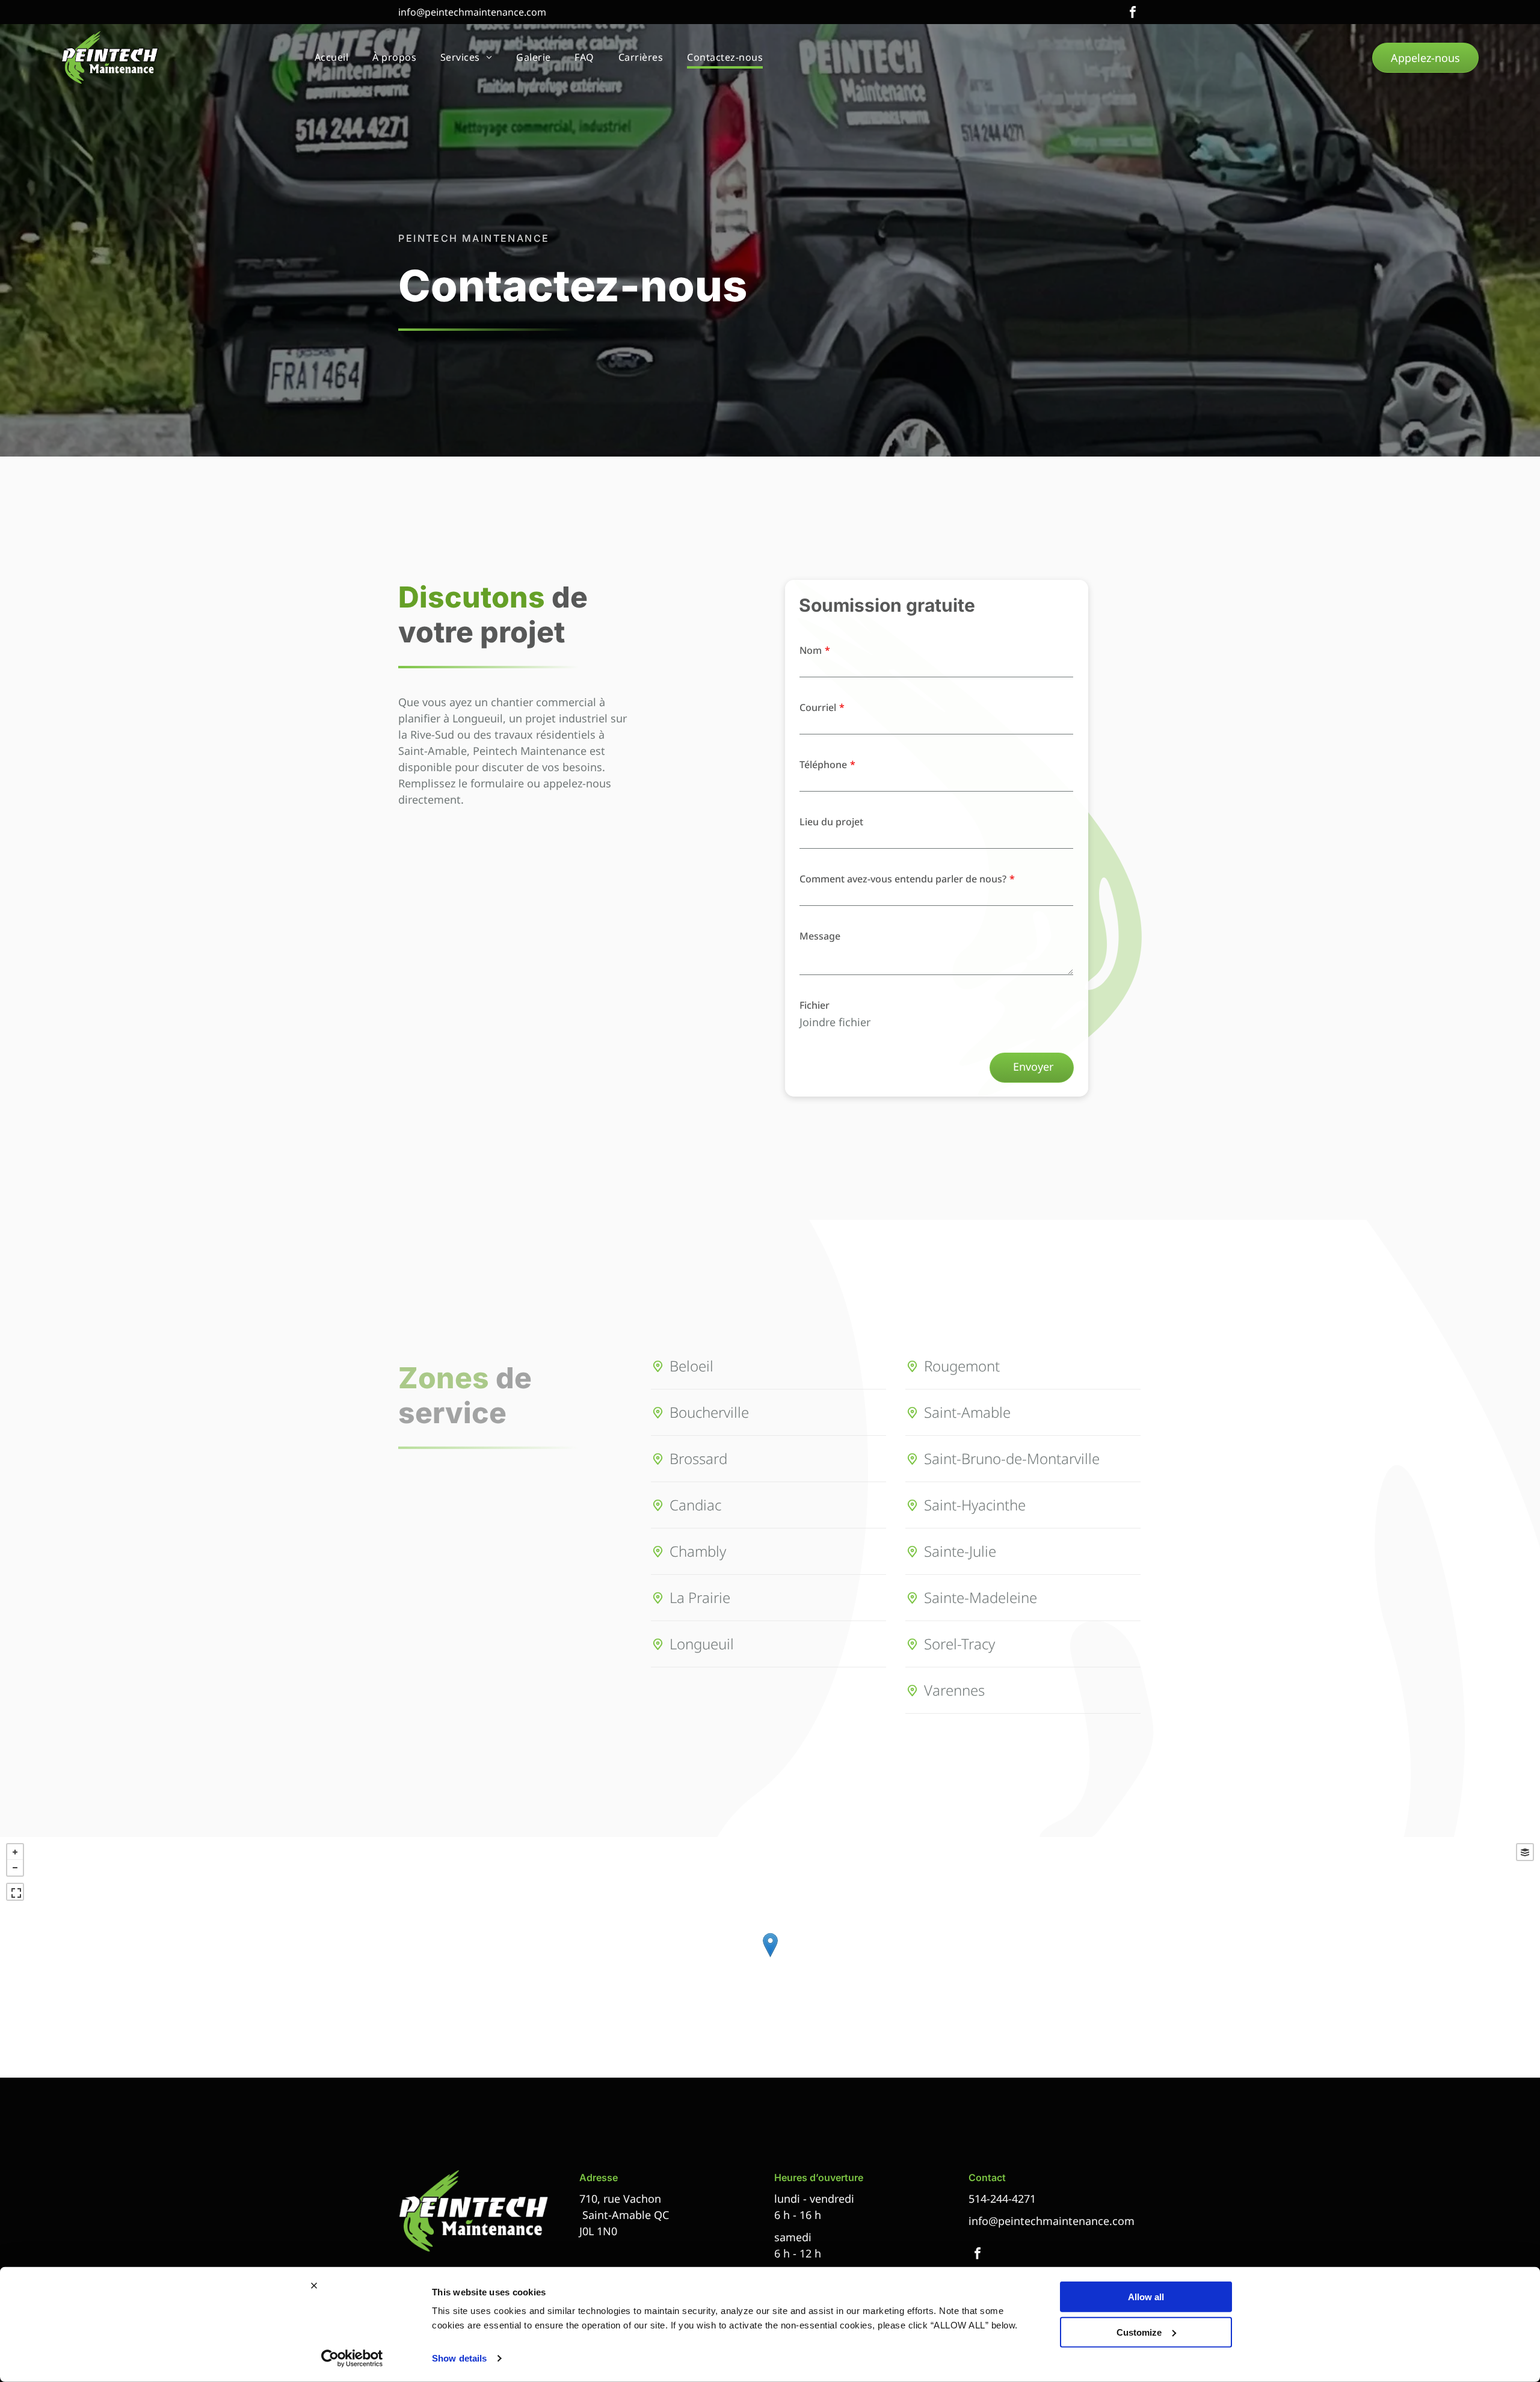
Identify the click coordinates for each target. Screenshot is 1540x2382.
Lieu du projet (831, 822)
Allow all (1146, 2297)
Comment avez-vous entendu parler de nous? (903, 879)
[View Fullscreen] (15, 1892)
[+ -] (770, 1957)
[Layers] (1525, 1852)
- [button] (15, 1868)
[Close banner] (314, 2286)
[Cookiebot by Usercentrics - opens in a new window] (352, 2359)
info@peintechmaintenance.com (472, 12)
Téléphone (823, 765)
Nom (811, 650)
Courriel (818, 707)
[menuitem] (331, 58)
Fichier (815, 1005)
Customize (1139, 2332)
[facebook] (1133, 14)
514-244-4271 (1002, 2199)
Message (820, 936)
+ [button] (15, 1852)
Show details (459, 2358)
